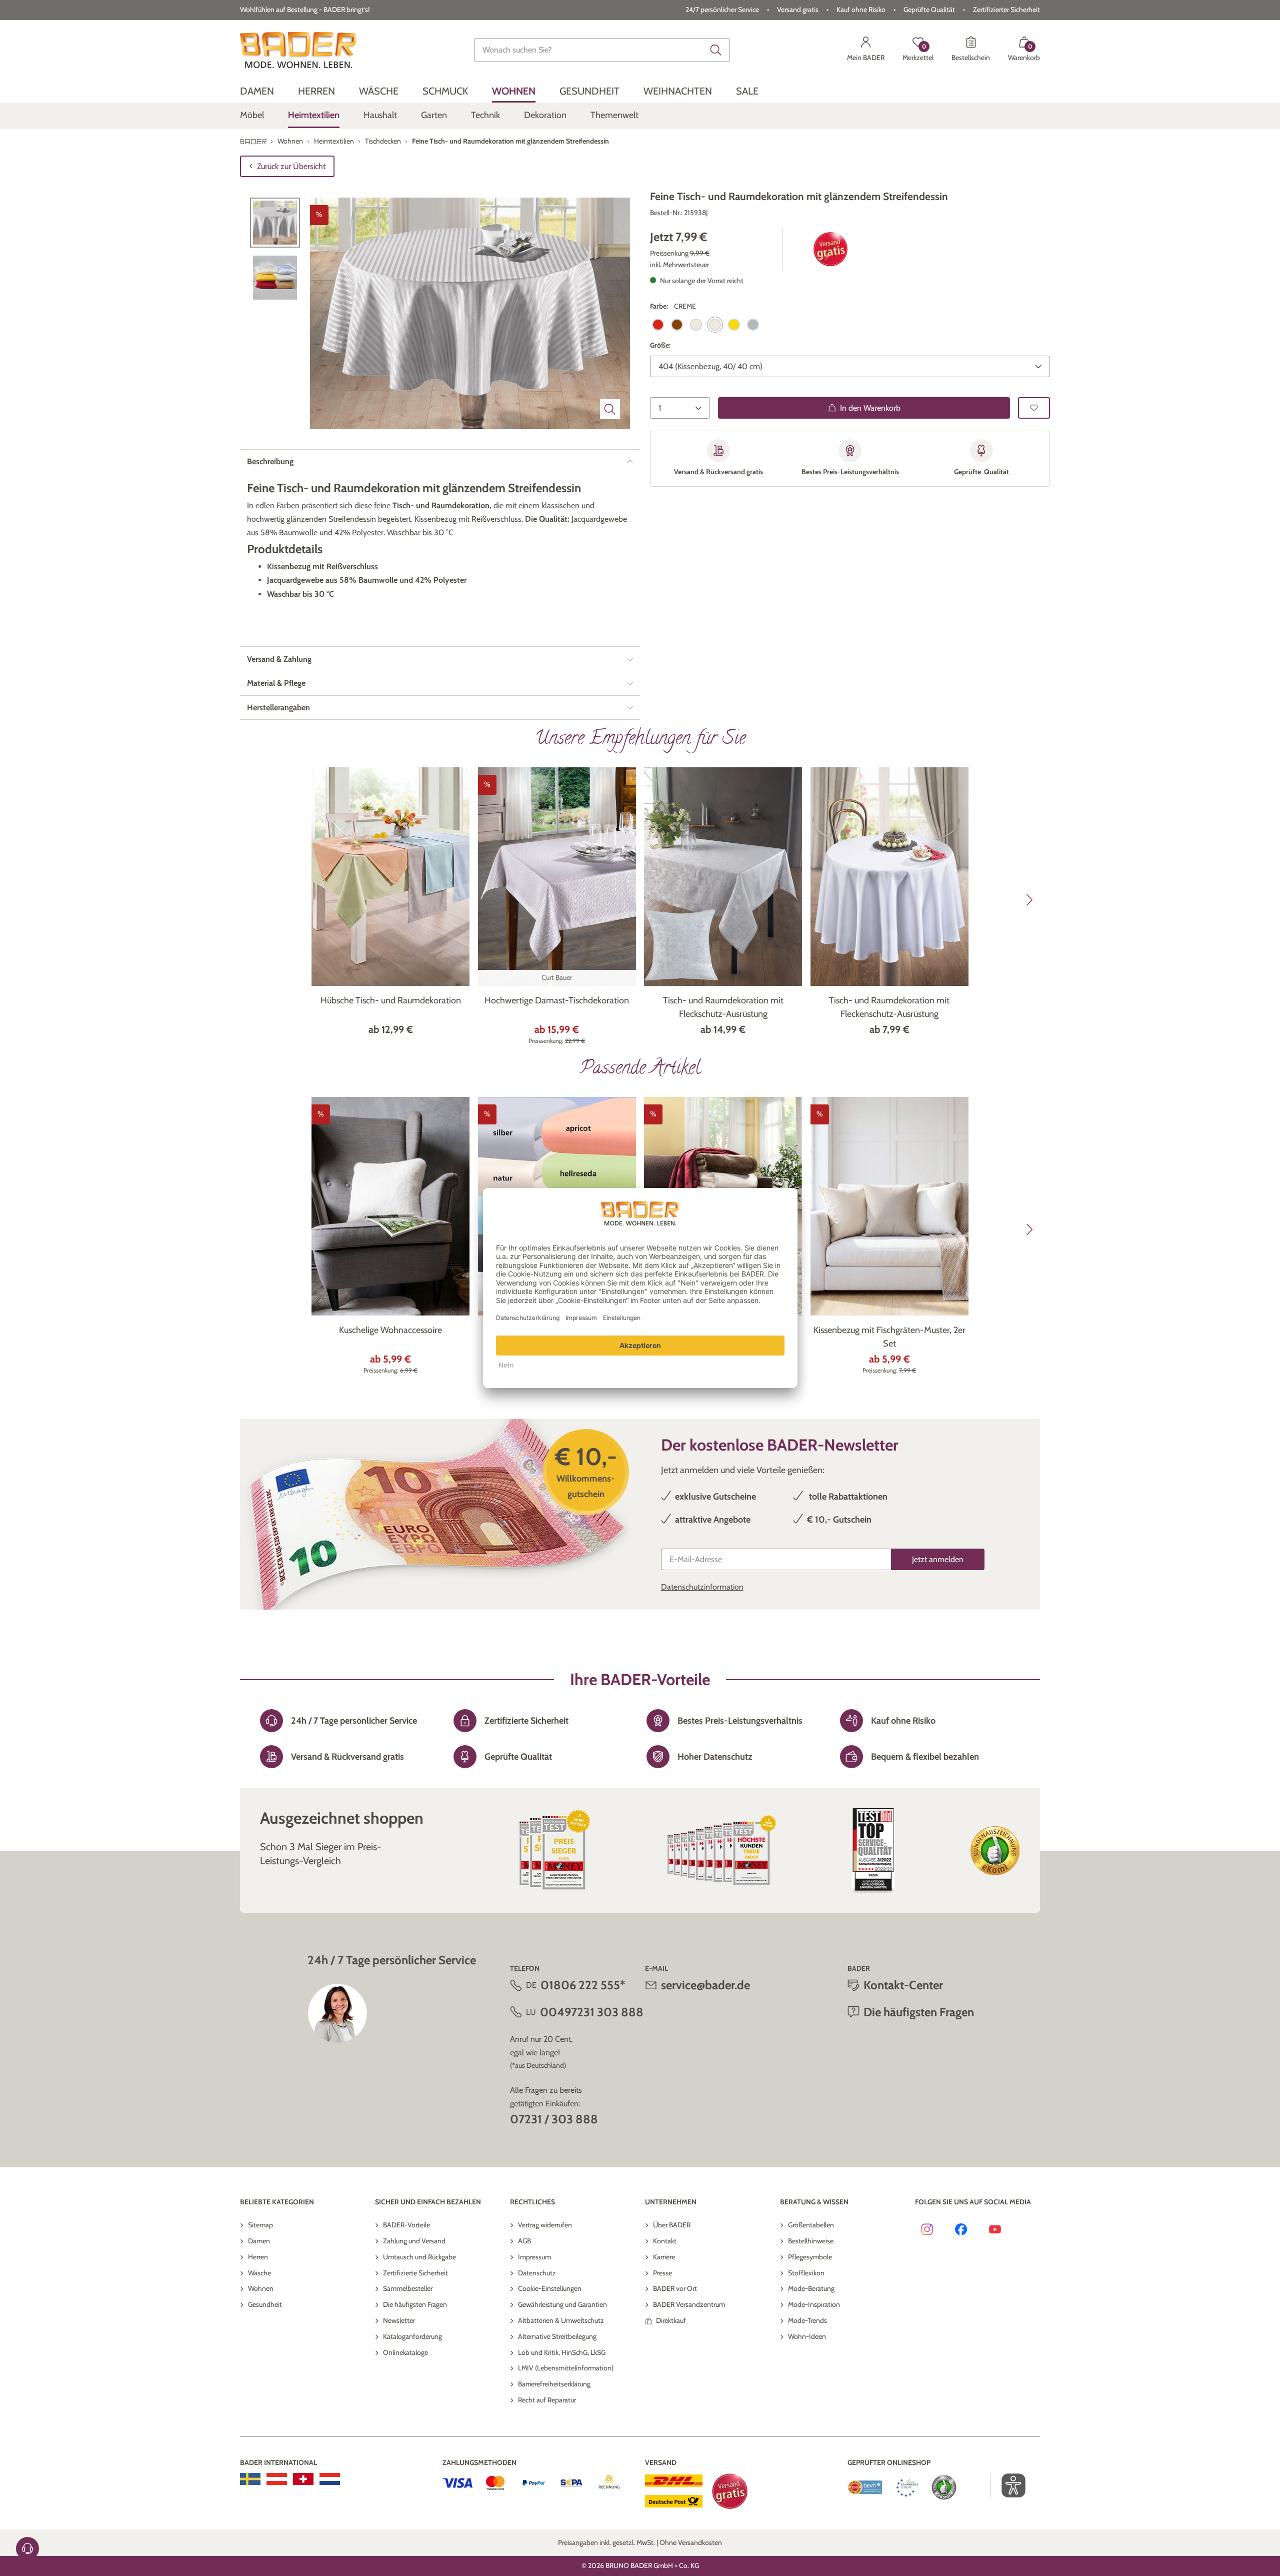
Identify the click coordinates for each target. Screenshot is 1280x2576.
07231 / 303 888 (554, 2119)
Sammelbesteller (408, 2288)
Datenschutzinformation (702, 1587)
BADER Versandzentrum (689, 2304)
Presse (662, 2273)
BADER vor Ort (675, 2288)
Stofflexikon (806, 2273)
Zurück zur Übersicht (291, 166)
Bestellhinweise (811, 2241)
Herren (258, 2257)
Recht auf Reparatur (547, 2400)
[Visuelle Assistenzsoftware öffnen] (1008, 2485)
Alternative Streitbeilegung (557, 2336)
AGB (524, 2241)
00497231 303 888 (592, 2012)
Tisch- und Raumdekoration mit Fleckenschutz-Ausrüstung (889, 1007)
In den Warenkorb (870, 408)
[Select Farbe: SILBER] (753, 325)
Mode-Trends (807, 2320)
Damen (259, 2241)
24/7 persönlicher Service (722, 10)
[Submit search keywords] (716, 50)
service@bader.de (705, 1985)
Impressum (534, 2257)
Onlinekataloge (405, 2352)
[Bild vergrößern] (610, 409)
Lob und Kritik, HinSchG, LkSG (562, 2352)
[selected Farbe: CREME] (715, 325)
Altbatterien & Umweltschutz (561, 2320)
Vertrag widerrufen (545, 2225)
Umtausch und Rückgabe (419, 2257)
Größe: (660, 345)
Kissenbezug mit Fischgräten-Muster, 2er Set (889, 1337)
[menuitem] (257, 91)
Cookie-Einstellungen (550, 2288)
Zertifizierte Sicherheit (415, 2273)
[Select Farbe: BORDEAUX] (658, 325)
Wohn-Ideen (807, 2336)
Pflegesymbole (810, 2257)
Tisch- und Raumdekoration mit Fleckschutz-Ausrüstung (723, 1007)
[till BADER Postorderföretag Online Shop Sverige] (250, 2479)
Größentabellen (811, 2225)
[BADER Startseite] (298, 50)
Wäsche (259, 2273)
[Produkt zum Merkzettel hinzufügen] (1034, 408)
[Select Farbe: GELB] (734, 325)
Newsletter (399, 2320)
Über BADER (672, 2225)
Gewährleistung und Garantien (562, 2304)
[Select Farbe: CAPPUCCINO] (677, 325)
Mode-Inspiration (814, 2304)
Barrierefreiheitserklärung (554, 2384)
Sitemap (260, 2225)
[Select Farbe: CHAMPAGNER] (696, 325)
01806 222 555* (583, 1985)
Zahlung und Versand (414, 2241)
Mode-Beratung (811, 2288)
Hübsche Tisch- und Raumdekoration (391, 1000)
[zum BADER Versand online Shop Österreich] (277, 2479)
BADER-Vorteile (406, 2225)
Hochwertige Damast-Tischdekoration (557, 1000)
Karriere (664, 2257)
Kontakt (665, 2241)
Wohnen (261, 2288)
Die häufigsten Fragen (415, 2304)
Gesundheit (265, 2304)
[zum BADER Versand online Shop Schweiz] (303, 2479)
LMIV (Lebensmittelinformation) (566, 2368)
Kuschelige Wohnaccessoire (390, 1330)
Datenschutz (537, 2273)
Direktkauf (671, 2320)
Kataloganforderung (412, 2336)
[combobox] (602, 50)
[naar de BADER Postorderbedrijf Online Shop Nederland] (330, 2479)
